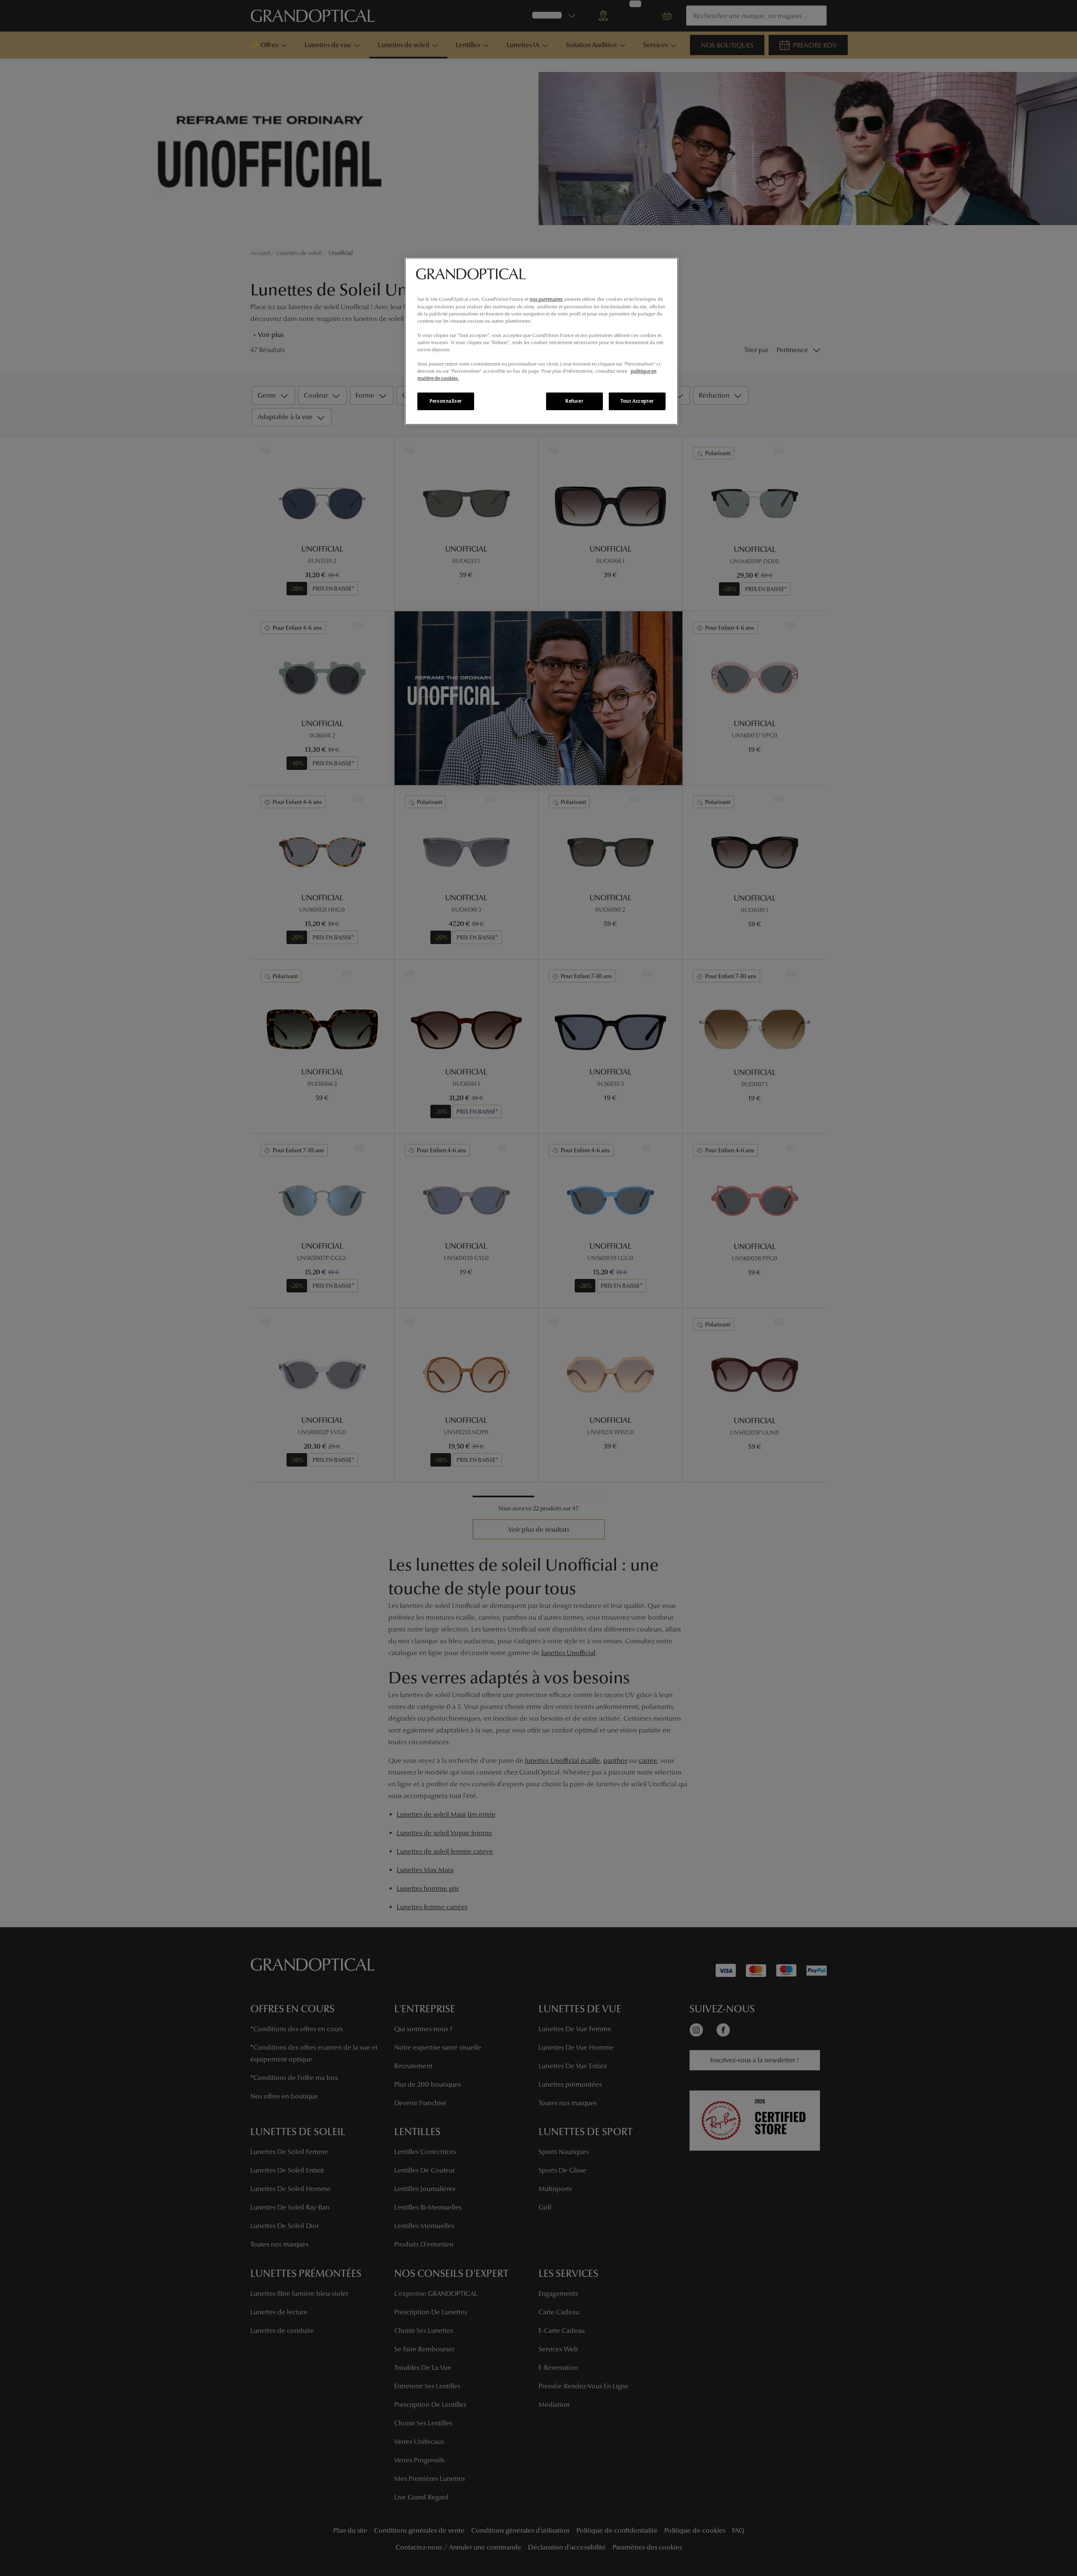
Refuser (574, 401)
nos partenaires (546, 299)
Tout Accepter (637, 401)
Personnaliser (446, 401)
